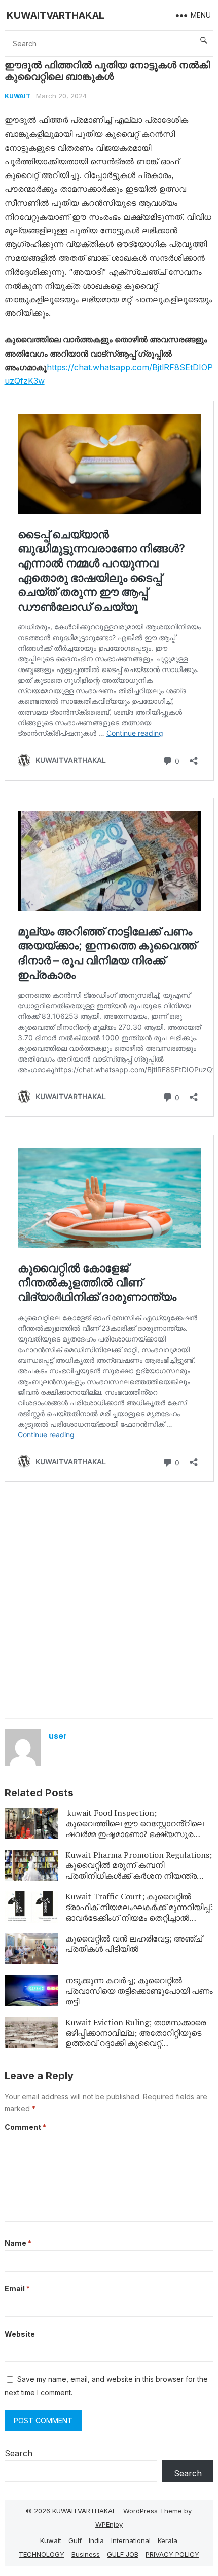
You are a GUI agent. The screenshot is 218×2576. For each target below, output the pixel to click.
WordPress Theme (153, 2511)
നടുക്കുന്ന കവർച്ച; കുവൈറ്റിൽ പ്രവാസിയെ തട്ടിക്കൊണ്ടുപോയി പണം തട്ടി (139, 1991)
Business (86, 2554)
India (96, 2540)
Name (18, 2243)
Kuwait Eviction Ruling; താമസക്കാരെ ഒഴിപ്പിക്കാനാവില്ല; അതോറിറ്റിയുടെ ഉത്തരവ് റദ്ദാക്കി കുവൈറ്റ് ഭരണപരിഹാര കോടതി (136, 2038)
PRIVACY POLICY (172, 2554)
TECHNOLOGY (42, 2554)
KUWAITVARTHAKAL (56, 15)
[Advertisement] (109, 1599)
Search (19, 2453)
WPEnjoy (109, 2524)
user (58, 1736)
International (131, 2540)
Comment (25, 2127)
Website (20, 2334)
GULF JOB (123, 2554)
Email (17, 2289)
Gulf (75, 2540)
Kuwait (17, 96)
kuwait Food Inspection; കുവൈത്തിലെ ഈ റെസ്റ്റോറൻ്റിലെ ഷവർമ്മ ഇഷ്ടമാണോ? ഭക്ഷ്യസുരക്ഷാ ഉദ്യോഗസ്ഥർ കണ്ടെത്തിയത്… (137, 1828)
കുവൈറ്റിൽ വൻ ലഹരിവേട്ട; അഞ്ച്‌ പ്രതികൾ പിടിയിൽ (134, 1944)
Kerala (168, 2540)
